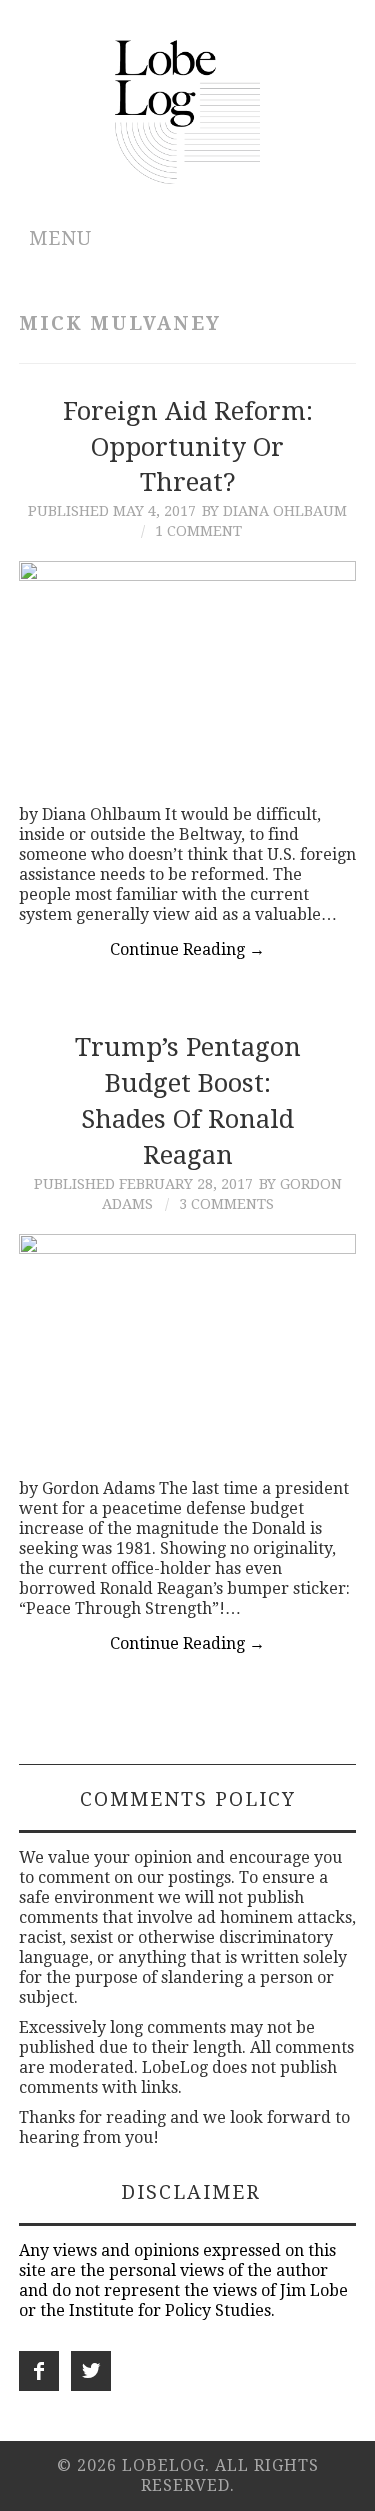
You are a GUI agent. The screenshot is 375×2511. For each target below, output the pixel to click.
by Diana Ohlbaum (274, 511)
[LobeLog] (187, 110)
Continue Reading (187, 949)
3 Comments (226, 1204)
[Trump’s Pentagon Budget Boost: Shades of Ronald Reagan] (188, 1346)
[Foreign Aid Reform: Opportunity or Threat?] (188, 673)
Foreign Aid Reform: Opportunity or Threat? (188, 447)
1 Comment (198, 531)
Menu (60, 238)
